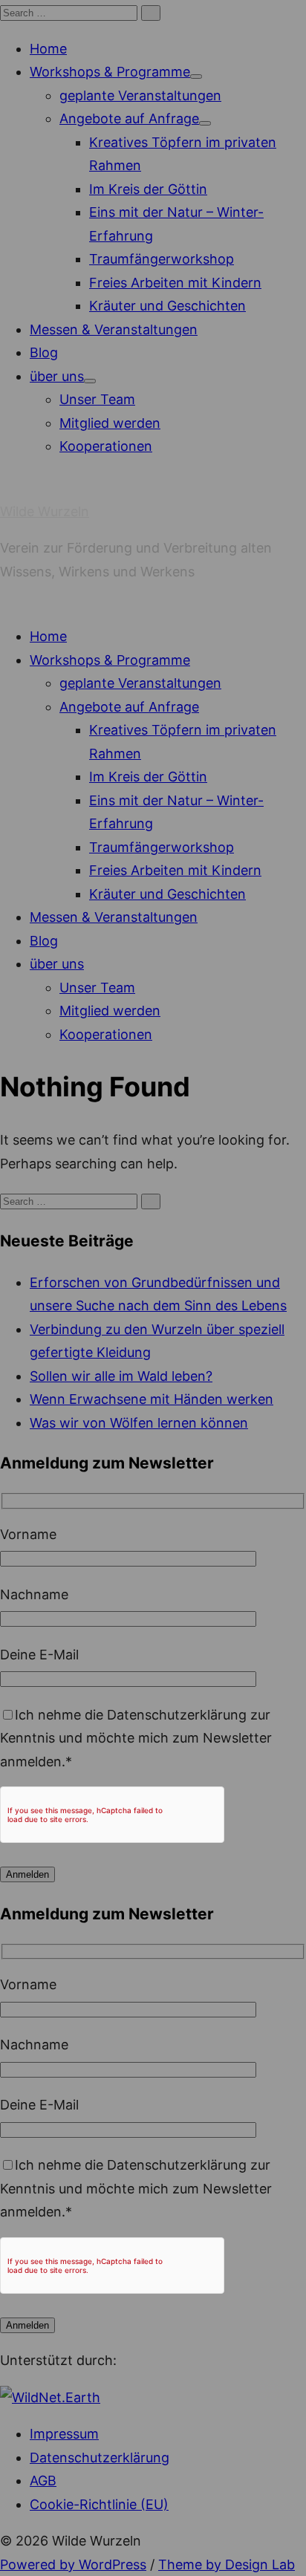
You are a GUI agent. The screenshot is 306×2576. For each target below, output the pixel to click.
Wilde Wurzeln (45, 511)
